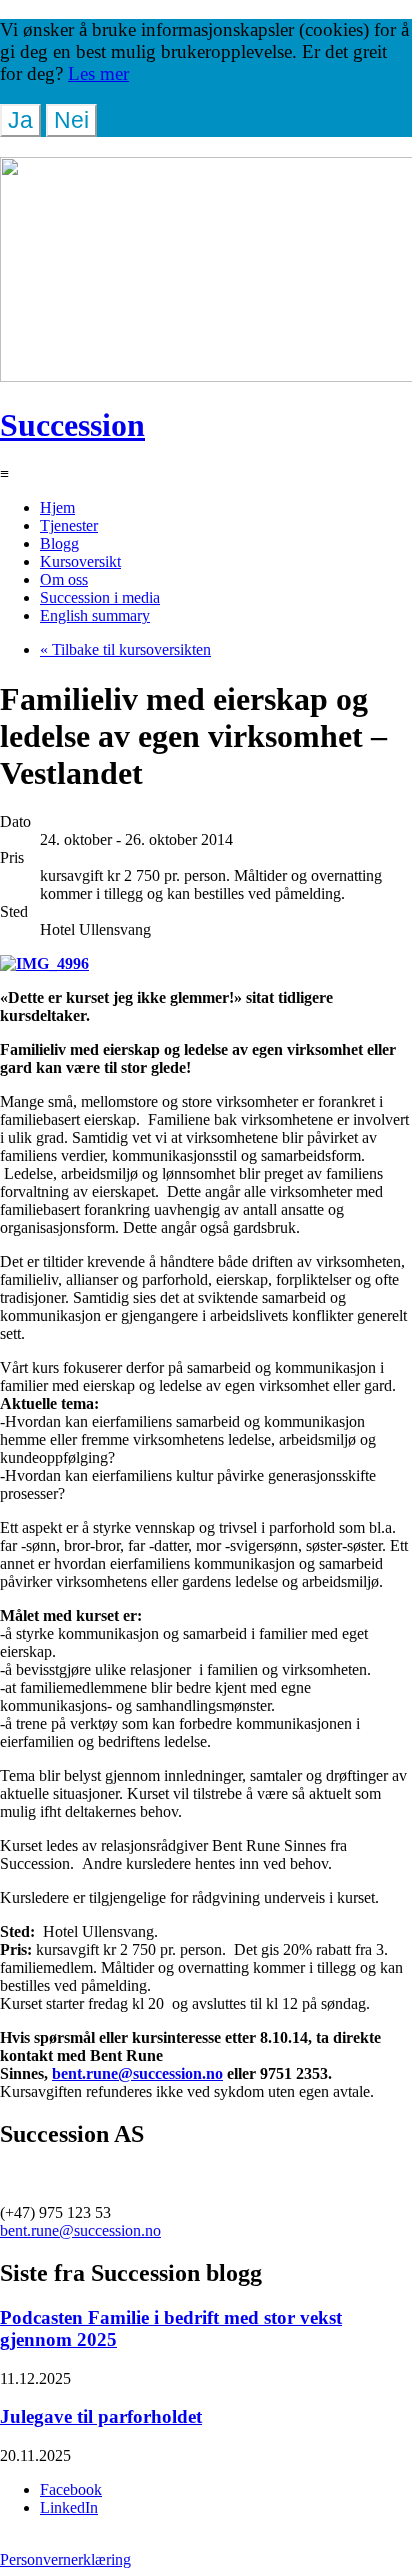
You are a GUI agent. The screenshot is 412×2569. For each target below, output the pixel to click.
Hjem (57, 507)
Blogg (59, 543)
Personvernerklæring (65, 2559)
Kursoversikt (80, 561)
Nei (71, 120)
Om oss (64, 579)
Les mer (98, 73)
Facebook (71, 2489)
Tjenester (69, 525)
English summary (95, 615)
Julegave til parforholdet (101, 2416)
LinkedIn (69, 2507)
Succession (72, 425)
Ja (20, 120)
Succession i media (100, 597)
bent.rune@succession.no (137, 2073)
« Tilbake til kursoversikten (125, 649)
